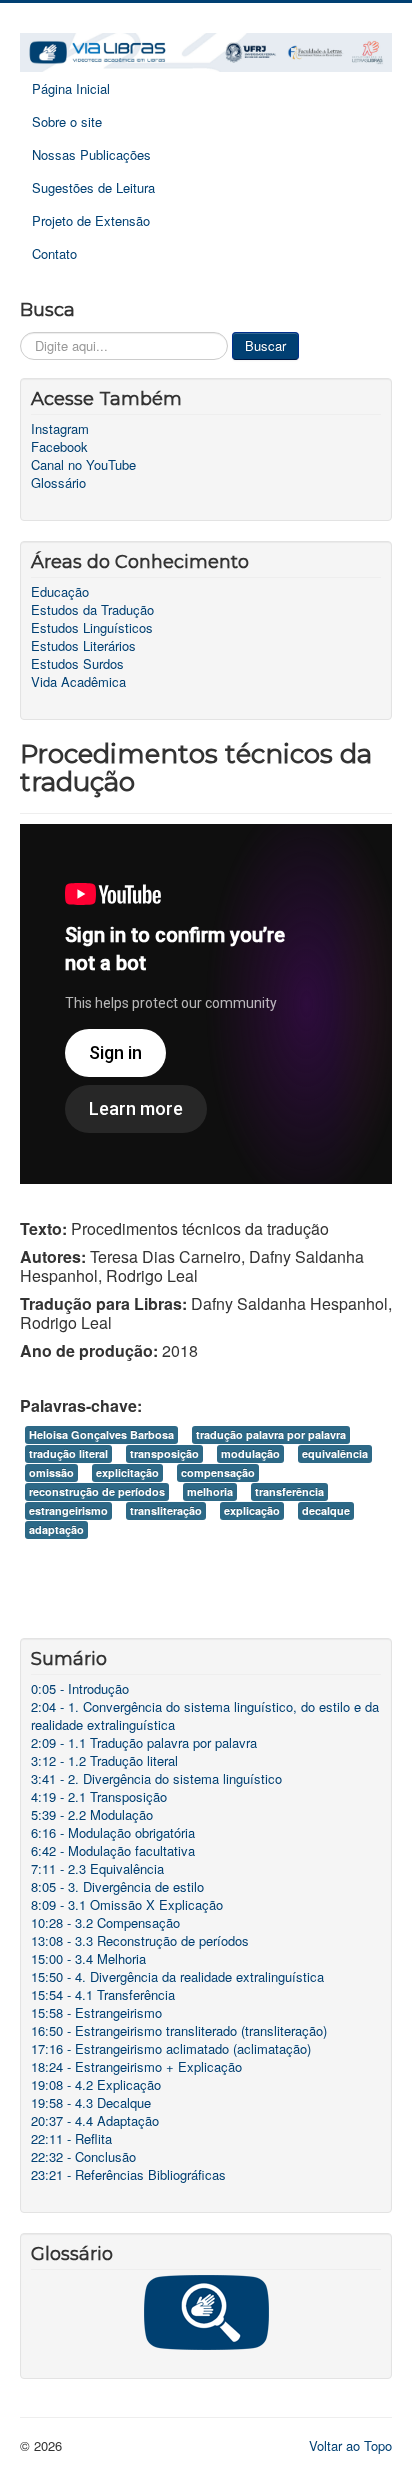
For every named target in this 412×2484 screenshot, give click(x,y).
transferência (289, 1491)
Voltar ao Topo (350, 2445)
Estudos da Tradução (92, 610)
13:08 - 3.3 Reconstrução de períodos (140, 1941)
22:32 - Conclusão (83, 2157)
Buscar (265, 345)
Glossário (58, 483)
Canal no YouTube (83, 465)
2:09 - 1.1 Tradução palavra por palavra (144, 1743)
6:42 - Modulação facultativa (113, 1851)
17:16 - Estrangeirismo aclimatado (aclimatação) (171, 2049)
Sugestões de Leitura (93, 187)
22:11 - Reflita (71, 2139)
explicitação (127, 1472)
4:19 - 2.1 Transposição (99, 1797)
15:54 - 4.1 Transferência (103, 1995)
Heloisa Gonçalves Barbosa (101, 1434)
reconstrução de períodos (97, 1491)
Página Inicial (71, 88)
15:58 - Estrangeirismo (96, 2013)
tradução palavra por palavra (271, 1434)
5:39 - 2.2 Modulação (92, 1815)
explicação (252, 1510)
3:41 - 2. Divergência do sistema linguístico (156, 1779)
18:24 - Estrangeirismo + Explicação (136, 2067)
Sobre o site (67, 121)
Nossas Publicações (91, 154)
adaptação (56, 1529)
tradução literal (68, 1453)
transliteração (166, 1510)
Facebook (59, 447)
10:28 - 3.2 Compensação (105, 1923)
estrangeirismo (68, 1510)
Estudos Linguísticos (92, 628)
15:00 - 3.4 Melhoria (88, 1959)
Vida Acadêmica (78, 682)
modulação (250, 1453)
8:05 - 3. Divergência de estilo (117, 1887)
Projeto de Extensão (91, 220)
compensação (218, 1472)
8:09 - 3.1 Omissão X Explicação (127, 1905)
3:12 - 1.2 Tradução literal (104, 1761)
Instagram (60, 429)
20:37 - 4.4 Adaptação (95, 2121)
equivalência (335, 1453)
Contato (54, 253)
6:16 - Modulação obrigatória (113, 1833)
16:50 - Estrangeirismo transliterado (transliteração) (179, 2031)
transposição (164, 1453)
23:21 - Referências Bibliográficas (128, 2175)
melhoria (210, 1491)
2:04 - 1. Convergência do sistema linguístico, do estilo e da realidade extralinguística (205, 1716)
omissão (51, 1472)
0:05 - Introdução (80, 1689)
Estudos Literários (83, 646)
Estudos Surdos (77, 664)
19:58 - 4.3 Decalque (91, 2103)
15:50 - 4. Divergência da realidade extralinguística (177, 1977)
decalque (326, 1510)
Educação (60, 592)
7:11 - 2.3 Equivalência (97, 1869)
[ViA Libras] (206, 50)
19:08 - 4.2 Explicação (96, 2085)
